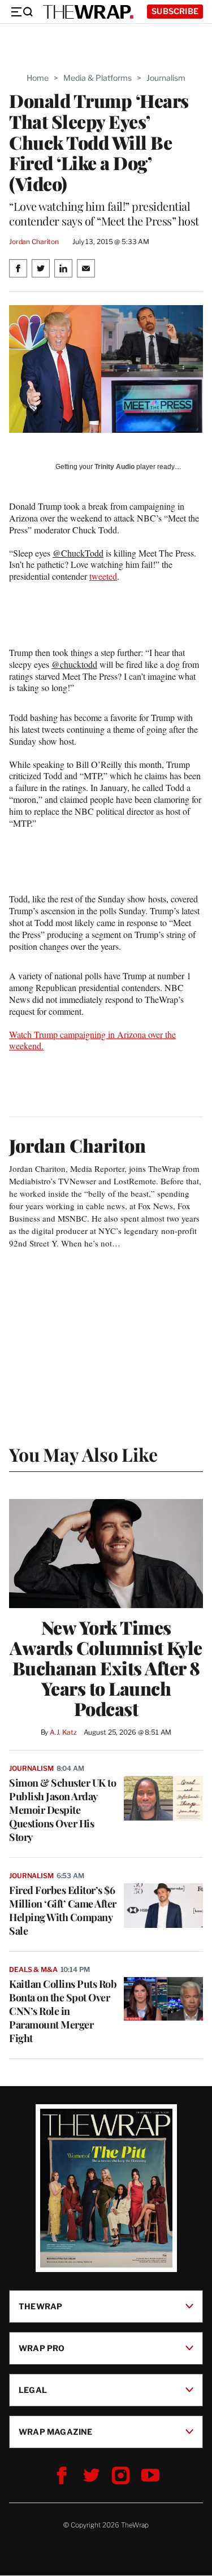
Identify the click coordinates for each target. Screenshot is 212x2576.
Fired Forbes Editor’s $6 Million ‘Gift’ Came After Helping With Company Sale (63, 1910)
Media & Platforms (98, 78)
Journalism (166, 78)
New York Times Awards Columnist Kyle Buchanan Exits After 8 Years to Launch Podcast (106, 1668)
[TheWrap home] (88, 12)
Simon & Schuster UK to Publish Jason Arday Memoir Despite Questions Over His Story (62, 1810)
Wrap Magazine (56, 2432)
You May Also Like (83, 1454)
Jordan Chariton (34, 242)
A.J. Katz (63, 1732)
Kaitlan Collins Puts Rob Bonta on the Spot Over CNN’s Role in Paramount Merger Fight (63, 2011)
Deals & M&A (33, 1969)
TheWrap (40, 2306)
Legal (33, 2390)
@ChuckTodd (78, 553)
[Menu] (21, 12)
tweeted (103, 576)
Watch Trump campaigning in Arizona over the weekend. (92, 1040)
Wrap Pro (42, 2348)
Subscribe (175, 11)
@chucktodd (74, 664)
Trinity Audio (114, 467)
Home (38, 78)
